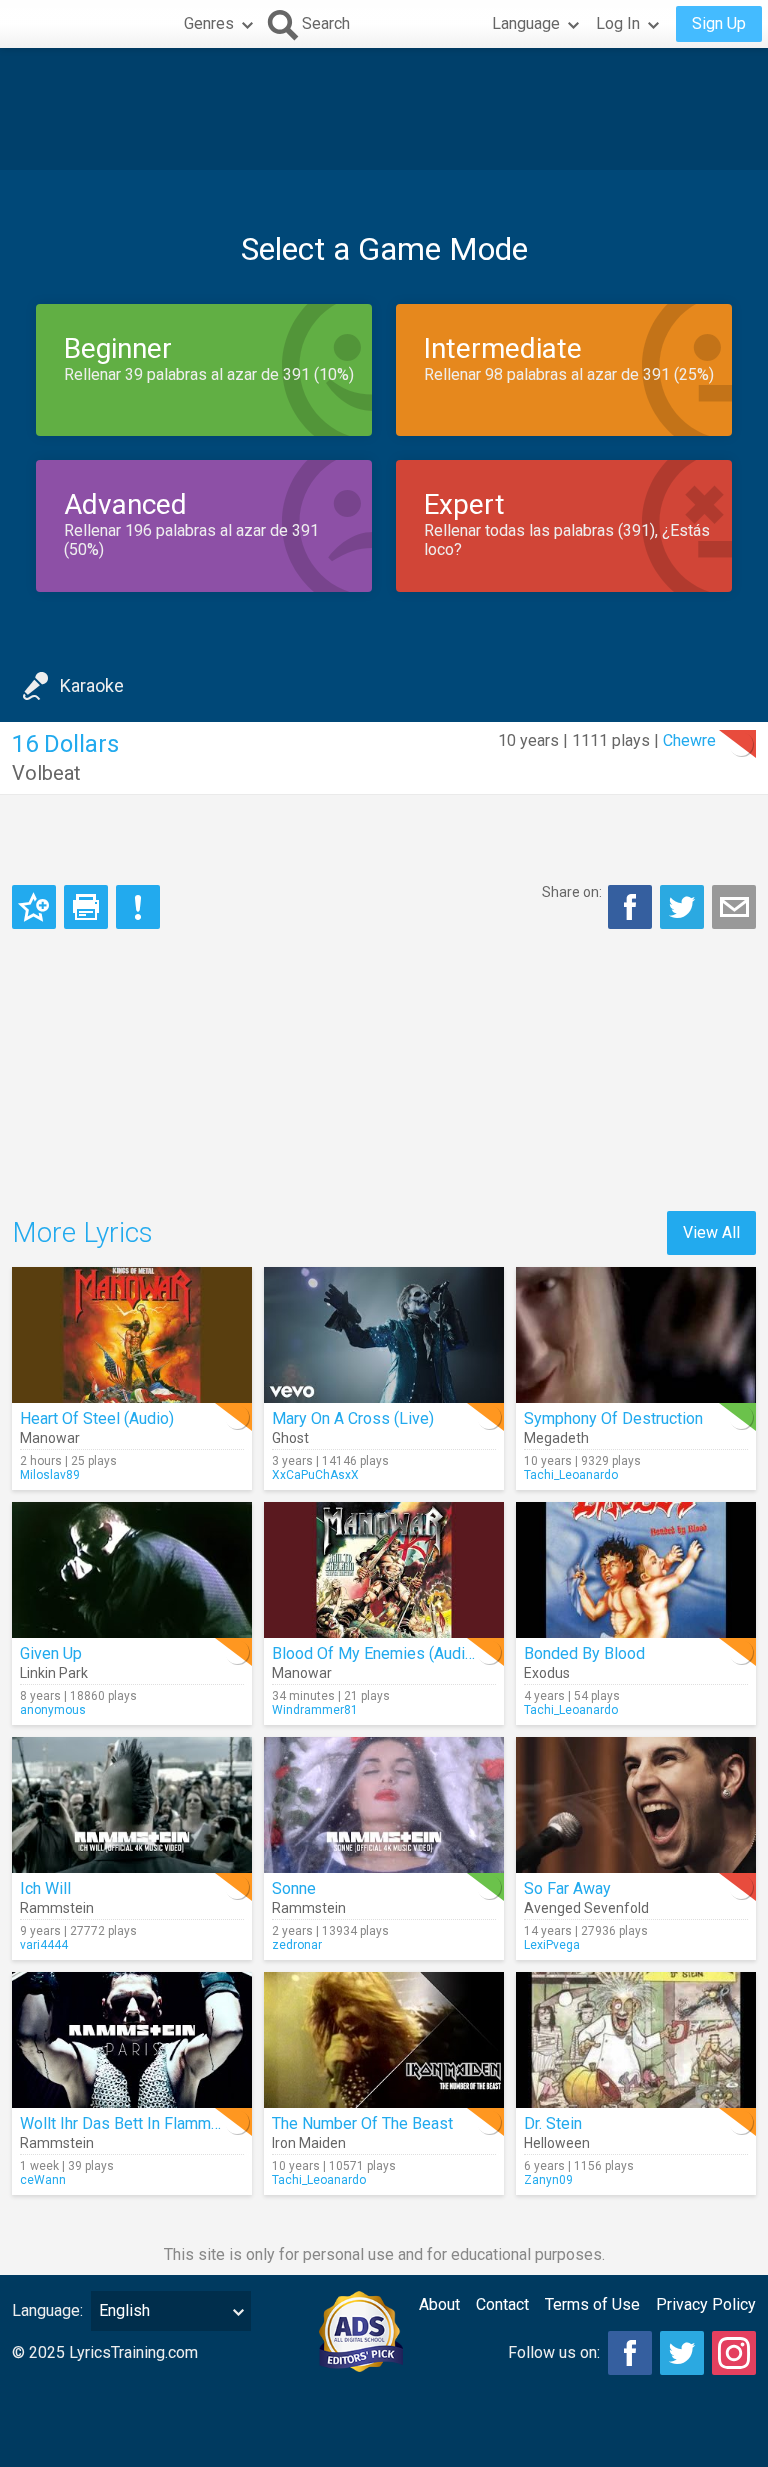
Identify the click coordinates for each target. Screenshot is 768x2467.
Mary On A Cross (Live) (353, 1418)
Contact (502, 2304)
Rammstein (57, 1908)
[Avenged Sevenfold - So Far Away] (636, 1805)
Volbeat (46, 773)
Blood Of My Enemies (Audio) (375, 1653)
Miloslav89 (50, 1475)
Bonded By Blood (584, 1653)
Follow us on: (554, 2352)
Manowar (50, 1438)
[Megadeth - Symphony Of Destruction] (636, 1335)
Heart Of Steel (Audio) (97, 1418)
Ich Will (45, 1888)
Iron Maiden (309, 2143)
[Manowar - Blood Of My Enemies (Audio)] (384, 1570)
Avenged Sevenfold (586, 1908)
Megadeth (556, 1438)
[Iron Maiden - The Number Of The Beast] (384, 2040)
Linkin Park (54, 1673)
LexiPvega (552, 1945)
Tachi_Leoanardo (571, 1475)
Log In (618, 23)
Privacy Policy (706, 2304)
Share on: (572, 892)
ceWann (43, 2180)
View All (711, 1232)
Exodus (547, 1673)
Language (526, 23)
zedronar (297, 1945)
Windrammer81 (315, 1710)
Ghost (290, 1438)
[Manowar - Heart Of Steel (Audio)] (132, 1335)
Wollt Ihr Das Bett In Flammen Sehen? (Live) (174, 2123)
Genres (209, 23)
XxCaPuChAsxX (315, 1475)
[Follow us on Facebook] (630, 2353)
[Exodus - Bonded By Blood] (636, 1570)
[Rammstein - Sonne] (384, 1805)
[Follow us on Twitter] (682, 2353)
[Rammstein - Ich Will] (132, 1805)
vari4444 (44, 1945)
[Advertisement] (384, 109)
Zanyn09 (548, 2180)
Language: (47, 2310)
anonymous (53, 1710)
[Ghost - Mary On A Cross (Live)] (384, 1335)
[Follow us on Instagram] (734, 2353)
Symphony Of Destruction (613, 1418)
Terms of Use (592, 2304)
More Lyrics (82, 1232)
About (439, 2304)
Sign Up (719, 23)
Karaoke (92, 685)
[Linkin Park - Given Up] (132, 1570)
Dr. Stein (553, 2123)
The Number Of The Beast (362, 2123)
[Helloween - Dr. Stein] (636, 2040)
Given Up (51, 1653)
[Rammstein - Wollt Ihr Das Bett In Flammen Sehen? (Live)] (132, 2040)
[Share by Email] (734, 907)
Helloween (557, 2143)
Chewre (689, 740)
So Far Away (567, 1888)
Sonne (294, 1888)
